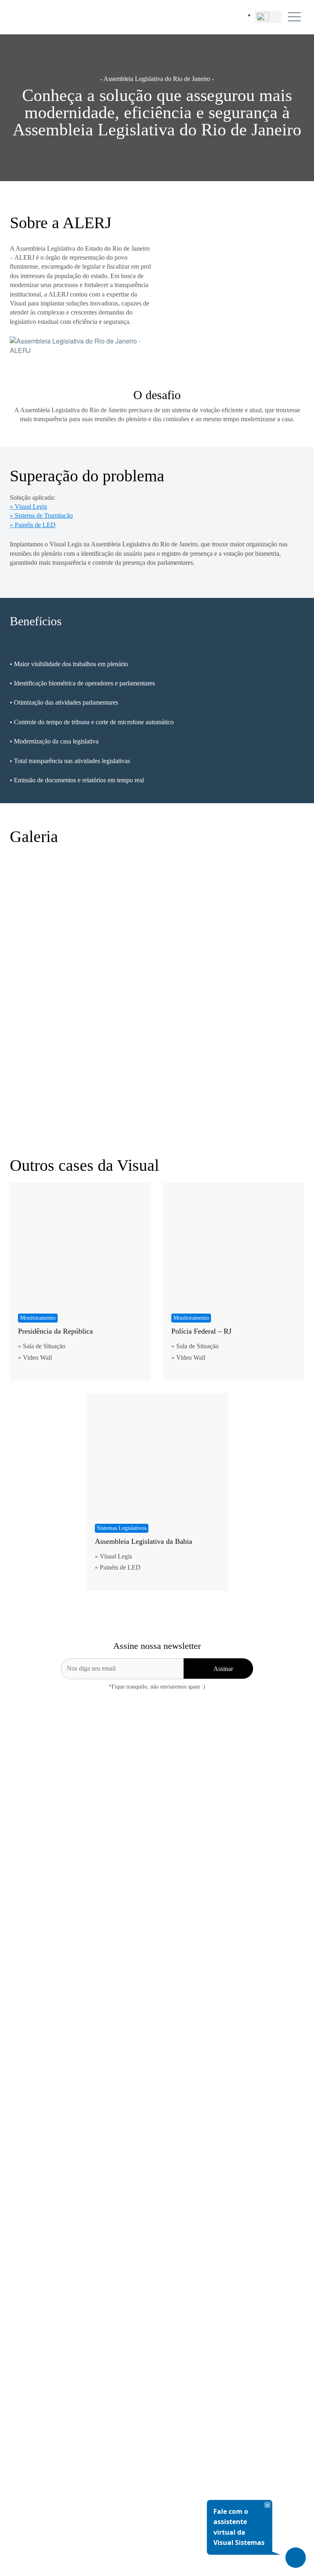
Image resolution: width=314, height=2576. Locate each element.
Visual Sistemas (29, 17)
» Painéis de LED (33, 525)
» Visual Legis (28, 506)
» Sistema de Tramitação (41, 515)
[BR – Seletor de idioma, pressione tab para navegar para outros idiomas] (268, 17)
